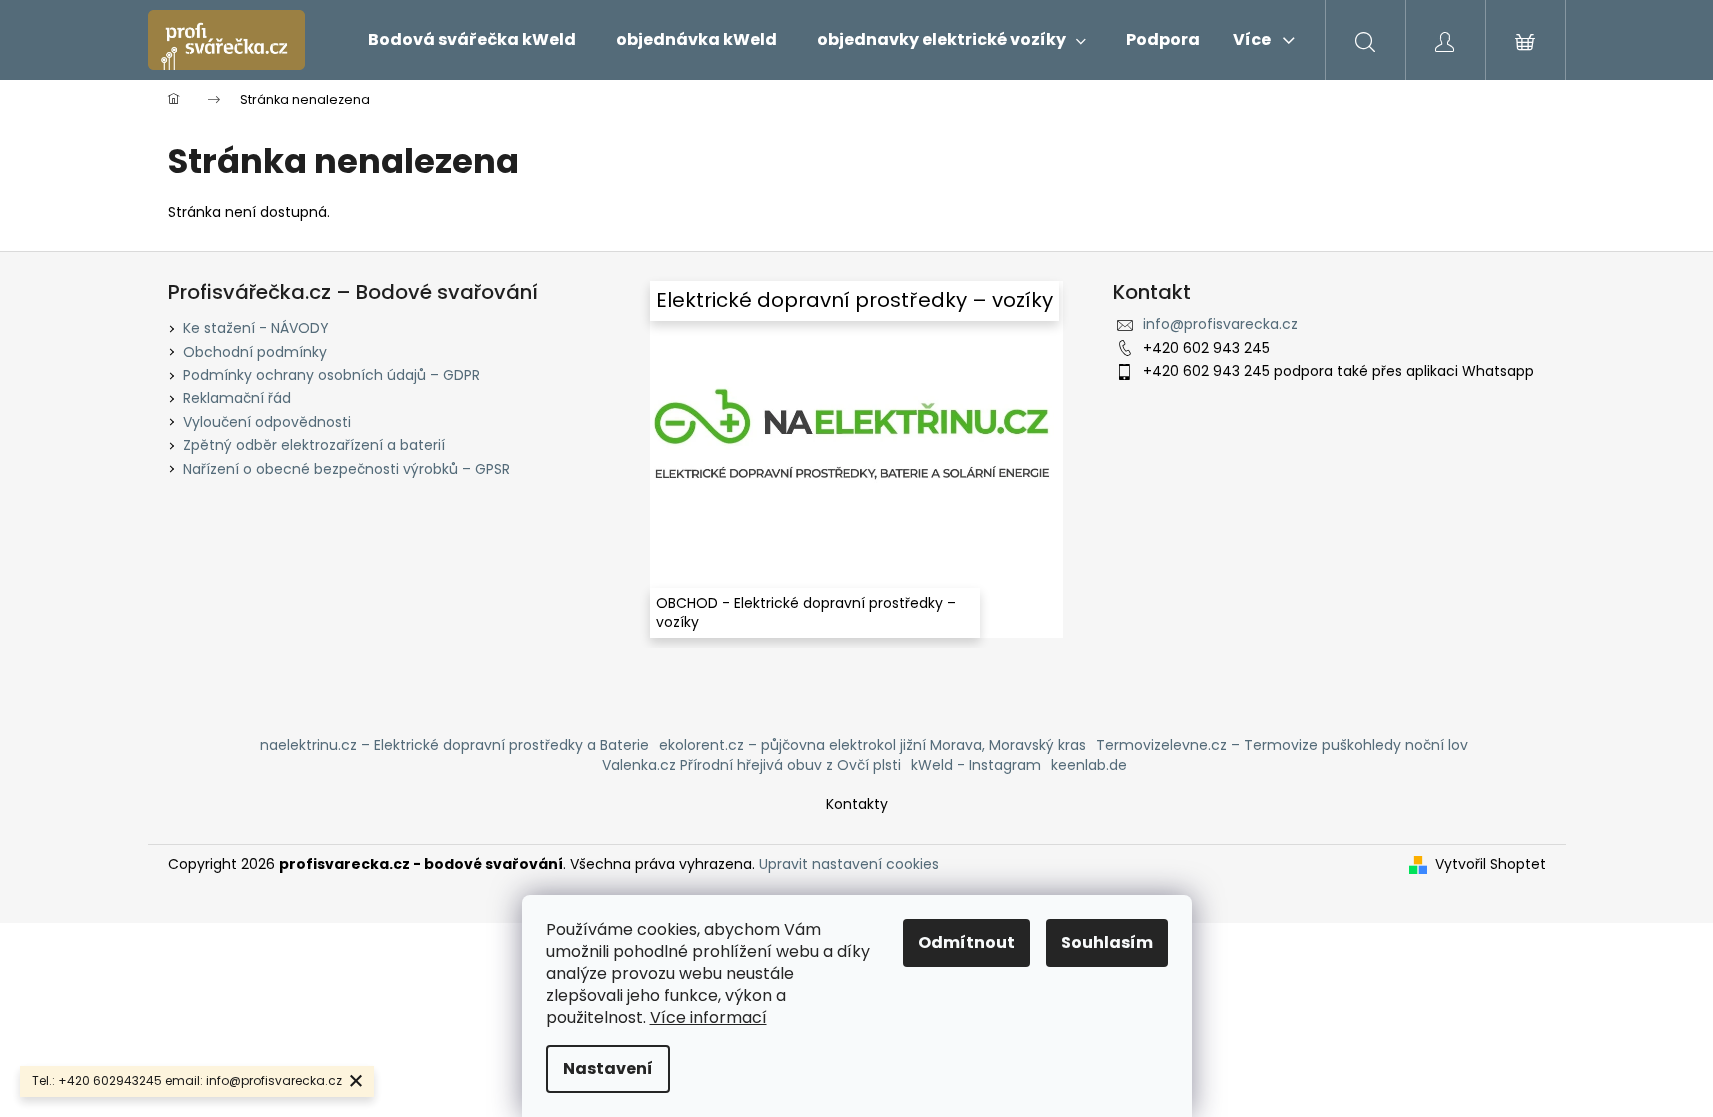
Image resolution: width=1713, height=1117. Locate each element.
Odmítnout (966, 942)
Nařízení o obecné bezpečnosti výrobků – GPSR (346, 469)
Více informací (708, 1017)
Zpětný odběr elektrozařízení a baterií (314, 445)
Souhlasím (1107, 942)
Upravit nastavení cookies (849, 864)
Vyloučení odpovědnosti (267, 422)
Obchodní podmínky (255, 352)
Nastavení (608, 1068)
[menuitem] (472, 40)
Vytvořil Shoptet (1490, 864)
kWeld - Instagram (976, 765)
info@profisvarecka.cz (1220, 324)
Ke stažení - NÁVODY (256, 328)
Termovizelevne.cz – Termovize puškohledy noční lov (1282, 745)
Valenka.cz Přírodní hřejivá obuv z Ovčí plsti (751, 765)
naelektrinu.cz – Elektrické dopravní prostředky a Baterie (454, 745)
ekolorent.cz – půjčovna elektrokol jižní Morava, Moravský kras (872, 745)
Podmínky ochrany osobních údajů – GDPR (331, 375)
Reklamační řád (237, 398)
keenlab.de (1089, 765)
